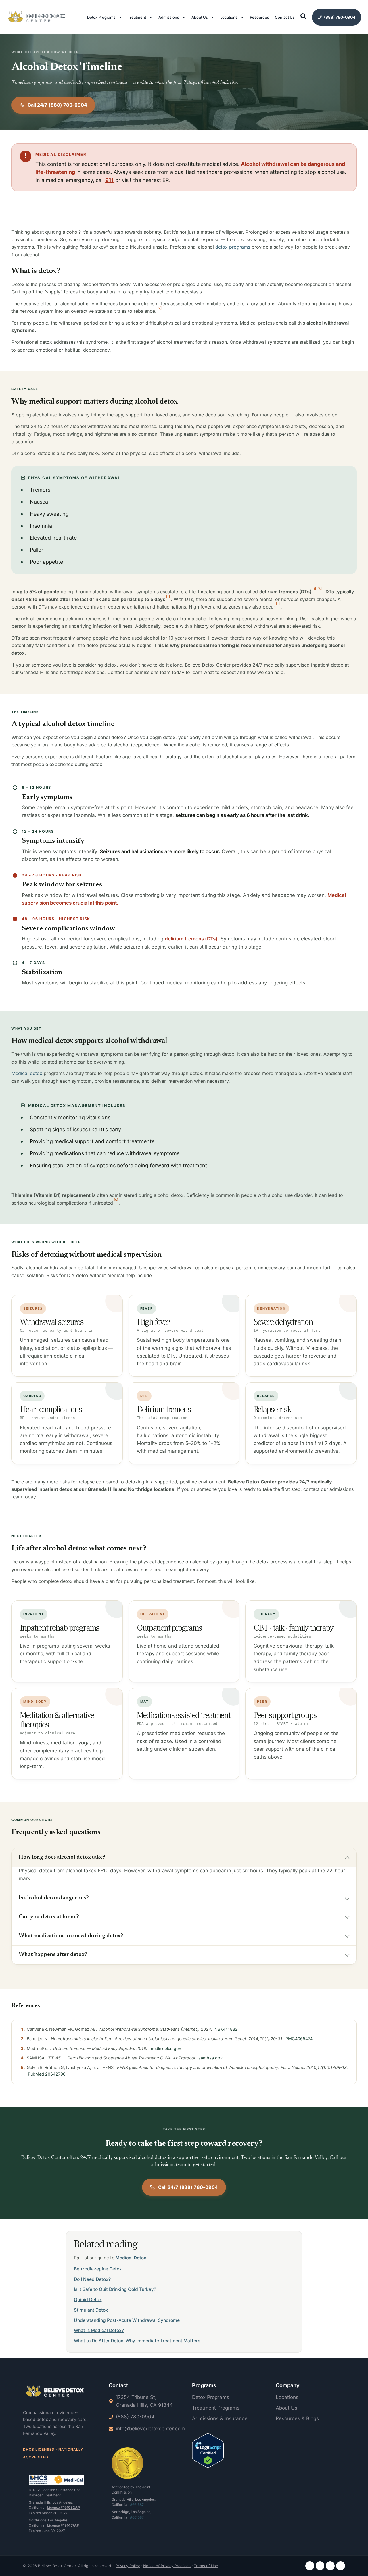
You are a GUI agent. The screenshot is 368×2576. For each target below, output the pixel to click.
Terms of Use (206, 2566)
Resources (259, 17)
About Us (200, 17)
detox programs (233, 247)
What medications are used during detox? (71, 1936)
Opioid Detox (88, 2300)
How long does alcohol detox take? (62, 1857)
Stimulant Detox (91, 2310)
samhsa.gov (210, 2058)
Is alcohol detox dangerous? (54, 1898)
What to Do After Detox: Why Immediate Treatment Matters (137, 2341)
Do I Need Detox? (92, 2279)
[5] (116, 1200)
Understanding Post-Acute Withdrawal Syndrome (127, 2320)
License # (64, 2507)
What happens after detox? (53, 1955)
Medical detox (27, 1073)
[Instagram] (320, 2566)
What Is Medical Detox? (99, 2330)
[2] (159, 308)
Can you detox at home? (49, 1917)
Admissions (169, 17)
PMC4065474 (299, 2039)
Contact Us (285, 17)
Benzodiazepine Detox (98, 2269)
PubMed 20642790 (47, 2074)
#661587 (137, 2505)
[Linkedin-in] (330, 2566)
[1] (314, 589)
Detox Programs (101, 17)
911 (110, 180)
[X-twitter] (341, 2566)
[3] (320, 589)
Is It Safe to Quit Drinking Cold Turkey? (115, 2289)
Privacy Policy (128, 2566)
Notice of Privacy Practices (167, 2566)
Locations (229, 17)
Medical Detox (131, 2258)
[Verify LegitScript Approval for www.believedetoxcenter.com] (208, 2452)
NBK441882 (226, 2029)
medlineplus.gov (165, 2049)
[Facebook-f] (310, 2566)
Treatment (137, 17)
